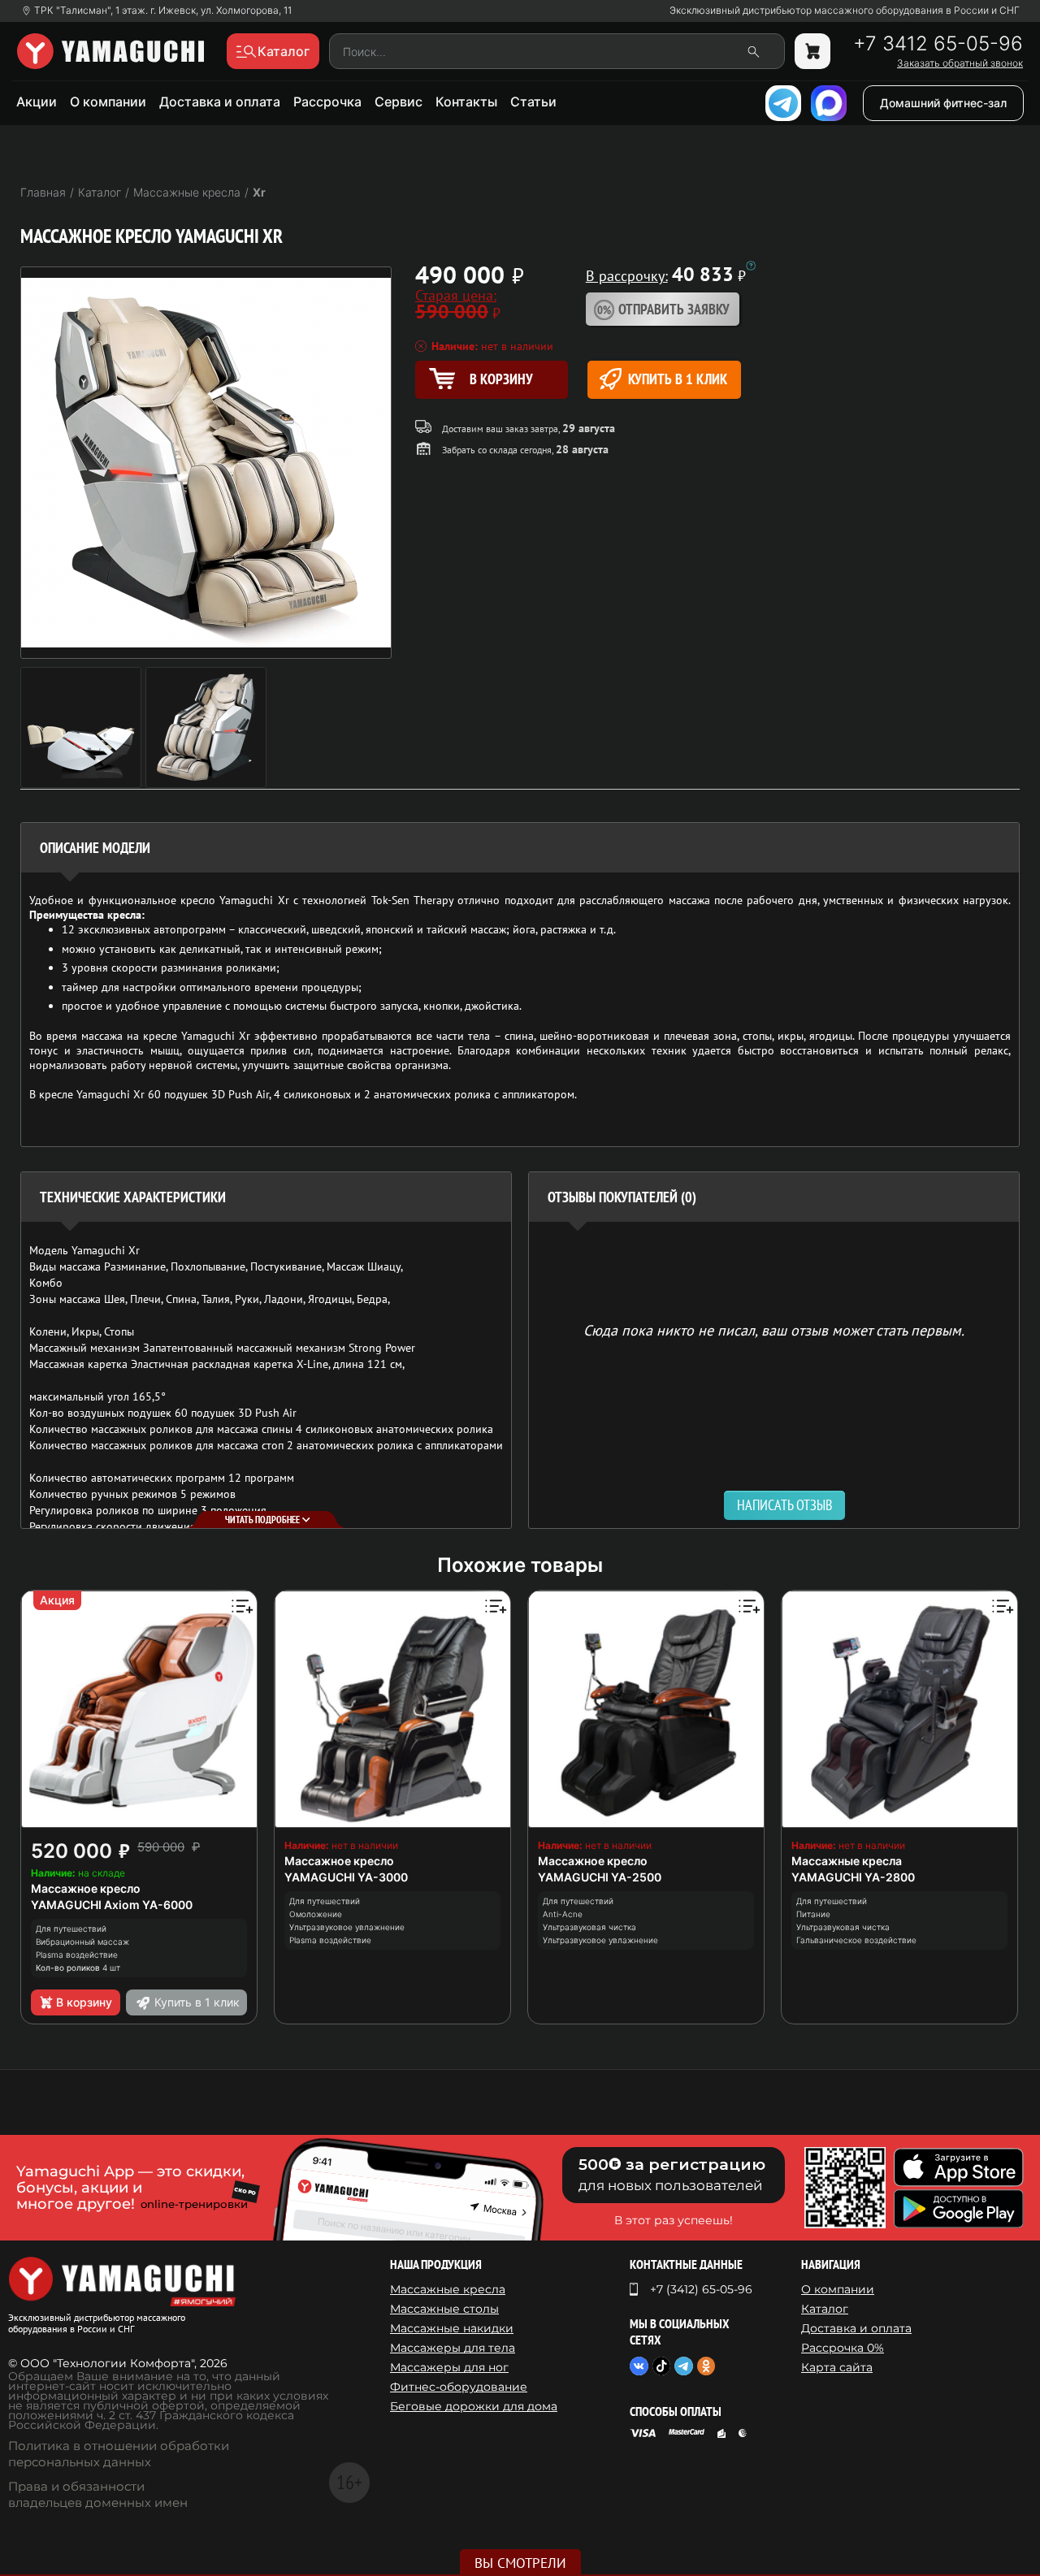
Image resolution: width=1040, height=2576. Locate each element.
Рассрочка (327, 102)
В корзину (84, 2002)
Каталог (825, 2309)
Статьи (533, 102)
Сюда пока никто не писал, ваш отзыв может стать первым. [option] (774, 1329)
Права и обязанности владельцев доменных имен (98, 2494)
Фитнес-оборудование (459, 2387)
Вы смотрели (520, 2563)
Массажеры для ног (449, 2367)
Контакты (466, 102)
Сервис (399, 102)
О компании (108, 102)
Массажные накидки (452, 2328)
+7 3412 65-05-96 (938, 44)
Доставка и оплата (220, 102)
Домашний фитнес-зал (943, 103)
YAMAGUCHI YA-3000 (346, 1877)
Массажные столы (444, 2309)
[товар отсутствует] (812, 51)
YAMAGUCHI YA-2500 (600, 1877)
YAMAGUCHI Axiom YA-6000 (112, 1905)
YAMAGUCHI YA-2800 (853, 1877)
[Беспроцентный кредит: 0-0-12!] (751, 266)
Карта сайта (837, 2367)
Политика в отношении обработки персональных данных (119, 2454)
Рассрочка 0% (843, 2348)
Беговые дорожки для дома (474, 2406)
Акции (37, 102)
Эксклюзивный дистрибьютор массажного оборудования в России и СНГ (845, 11)
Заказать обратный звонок (960, 63)
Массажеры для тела (453, 2348)
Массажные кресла (847, 1861)
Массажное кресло (86, 1888)
